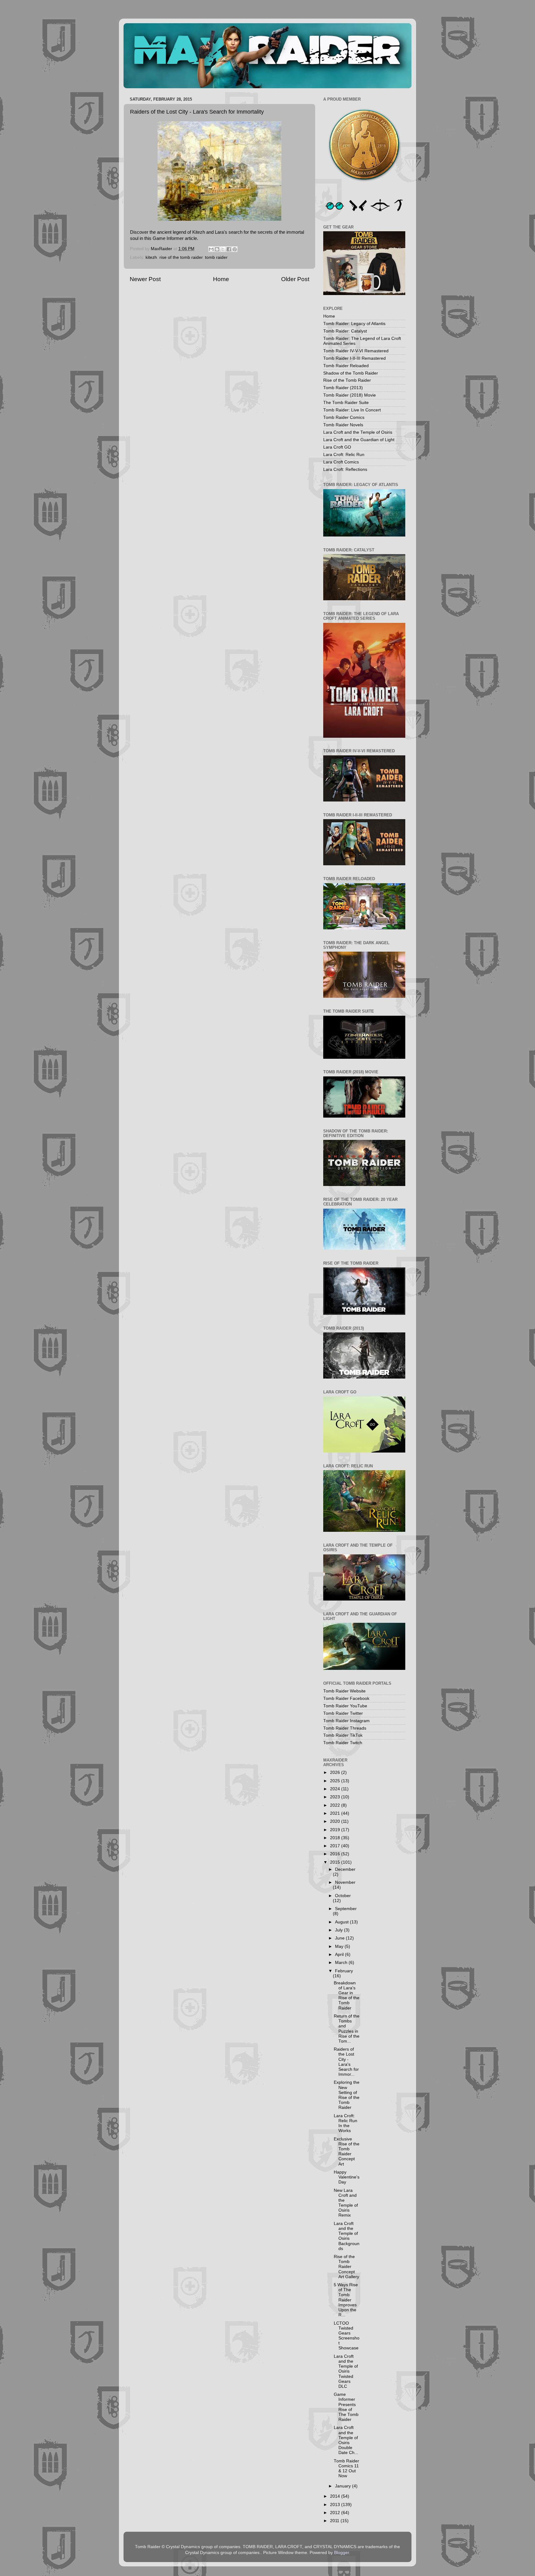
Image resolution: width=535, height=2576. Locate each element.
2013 (336, 2505)
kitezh (151, 257)
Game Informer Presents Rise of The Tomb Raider (346, 2407)
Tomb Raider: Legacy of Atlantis (354, 324)
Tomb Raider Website (344, 1691)
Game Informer (168, 238)
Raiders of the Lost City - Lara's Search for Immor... (346, 2062)
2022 (336, 1805)
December (345, 1869)
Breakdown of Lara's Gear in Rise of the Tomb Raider (347, 1996)
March (342, 1963)
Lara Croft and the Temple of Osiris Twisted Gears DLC (346, 2371)
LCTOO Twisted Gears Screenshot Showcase (347, 2336)
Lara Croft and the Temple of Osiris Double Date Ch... (346, 2440)
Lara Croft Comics (341, 462)
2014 (336, 2496)
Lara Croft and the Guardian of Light (359, 440)
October (343, 1896)
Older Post (295, 279)
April (340, 1955)
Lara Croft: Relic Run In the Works (346, 2123)
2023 (336, 1797)
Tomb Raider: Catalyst (345, 331)
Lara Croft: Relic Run (344, 455)
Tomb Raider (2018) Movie (350, 395)
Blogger (341, 2553)
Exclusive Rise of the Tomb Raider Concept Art (347, 2152)
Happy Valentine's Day (347, 2177)
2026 (336, 1772)
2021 (336, 1813)
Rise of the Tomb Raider (347, 380)
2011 (335, 2521)
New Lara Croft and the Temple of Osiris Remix (346, 2203)
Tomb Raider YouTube (345, 1706)
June (340, 1938)
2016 (336, 1854)
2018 (336, 1838)
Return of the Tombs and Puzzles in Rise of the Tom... (347, 2029)
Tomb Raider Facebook (346, 1699)
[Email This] (211, 249)
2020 (336, 1821)
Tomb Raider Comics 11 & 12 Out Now (346, 2469)
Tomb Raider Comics (344, 417)
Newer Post (145, 279)
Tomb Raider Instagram (346, 1721)
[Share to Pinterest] (235, 249)
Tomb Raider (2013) (343, 388)
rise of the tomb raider (181, 257)
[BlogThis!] (217, 249)
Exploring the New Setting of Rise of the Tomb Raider (347, 2095)
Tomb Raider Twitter (343, 1713)
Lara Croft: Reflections (345, 469)
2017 (336, 1846)
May (340, 1946)
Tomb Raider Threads (345, 1728)
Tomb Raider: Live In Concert (352, 410)
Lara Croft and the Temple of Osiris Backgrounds (347, 2236)
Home (221, 279)
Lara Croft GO (337, 447)
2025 (336, 1781)
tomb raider (216, 257)
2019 (336, 1830)
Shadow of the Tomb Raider (351, 373)
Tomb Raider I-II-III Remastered (354, 358)
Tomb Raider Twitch (343, 1743)
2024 (336, 1789)
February (344, 1971)
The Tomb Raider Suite (346, 403)
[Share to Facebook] (229, 249)
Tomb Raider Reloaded (346, 366)
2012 (336, 2513)
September (346, 1909)
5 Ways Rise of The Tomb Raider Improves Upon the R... (346, 2300)
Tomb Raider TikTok (343, 1735)
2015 (336, 1862)
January (344, 2486)
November (345, 1882)
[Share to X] (223, 249)
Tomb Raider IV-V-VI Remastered (356, 351)
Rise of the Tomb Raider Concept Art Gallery (346, 2267)
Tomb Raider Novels (343, 425)
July (339, 1930)
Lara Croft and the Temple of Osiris (358, 432)
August (342, 1922)
